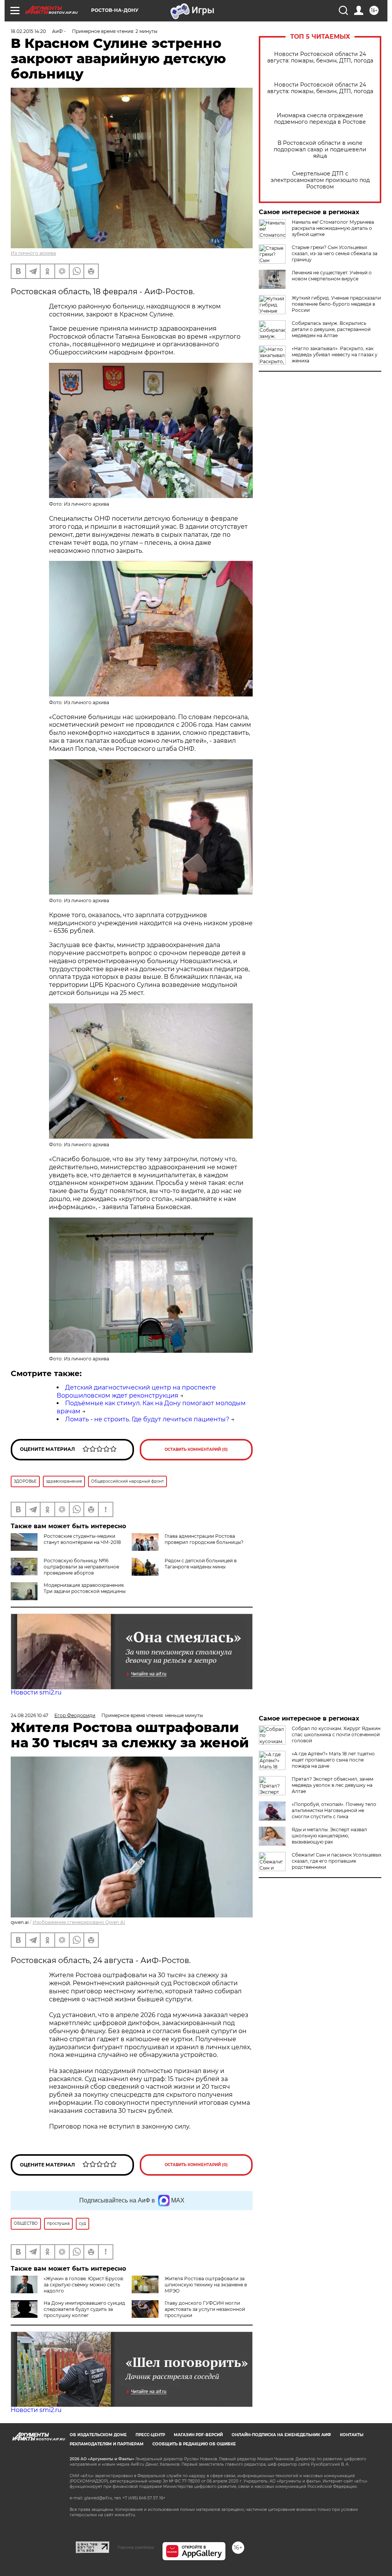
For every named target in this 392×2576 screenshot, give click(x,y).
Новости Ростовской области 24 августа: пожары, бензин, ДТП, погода (320, 57)
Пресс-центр (150, 2435)
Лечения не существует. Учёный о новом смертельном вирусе (332, 276)
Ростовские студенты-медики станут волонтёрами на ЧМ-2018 (82, 1539)
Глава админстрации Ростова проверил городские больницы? (204, 1539)
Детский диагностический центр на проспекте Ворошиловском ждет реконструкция (136, 1391)
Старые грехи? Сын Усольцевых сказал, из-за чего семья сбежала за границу (335, 253)
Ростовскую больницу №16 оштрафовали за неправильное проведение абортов (81, 1567)
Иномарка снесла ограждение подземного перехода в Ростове (320, 119)
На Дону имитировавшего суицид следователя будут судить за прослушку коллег (84, 2309)
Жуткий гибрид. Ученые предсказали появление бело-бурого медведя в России (336, 304)
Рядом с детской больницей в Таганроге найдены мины (201, 1564)
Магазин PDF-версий (198, 2435)
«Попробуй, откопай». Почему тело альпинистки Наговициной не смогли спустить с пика (334, 1810)
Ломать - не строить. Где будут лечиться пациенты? (147, 1419)
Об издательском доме (98, 2435)
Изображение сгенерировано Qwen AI (79, 1922)
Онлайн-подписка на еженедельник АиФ (281, 2435)
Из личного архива (33, 253)
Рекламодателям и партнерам (107, 2444)
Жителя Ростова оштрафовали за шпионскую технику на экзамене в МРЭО (206, 2285)
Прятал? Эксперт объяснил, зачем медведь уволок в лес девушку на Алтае (332, 1785)
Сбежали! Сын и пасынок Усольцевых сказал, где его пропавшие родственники (336, 1861)
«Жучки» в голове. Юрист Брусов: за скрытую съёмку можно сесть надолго (84, 2285)
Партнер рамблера (136, 2547)
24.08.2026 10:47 (29, 1715)
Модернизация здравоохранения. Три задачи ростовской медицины (85, 1588)
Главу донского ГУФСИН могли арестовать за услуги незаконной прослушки (205, 2309)
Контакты (352, 2435)
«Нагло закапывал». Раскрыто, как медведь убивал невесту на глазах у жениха (335, 355)
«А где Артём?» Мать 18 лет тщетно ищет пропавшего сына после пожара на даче (333, 1760)
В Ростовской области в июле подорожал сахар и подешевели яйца (320, 150)
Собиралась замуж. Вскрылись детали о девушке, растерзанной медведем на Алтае (331, 329)
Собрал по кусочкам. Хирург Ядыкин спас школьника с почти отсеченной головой (336, 1735)
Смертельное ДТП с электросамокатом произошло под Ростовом (320, 180)
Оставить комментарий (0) (196, 1449)
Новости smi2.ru (36, 1692)
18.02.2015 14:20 (28, 31)
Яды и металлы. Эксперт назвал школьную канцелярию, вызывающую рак (329, 1836)
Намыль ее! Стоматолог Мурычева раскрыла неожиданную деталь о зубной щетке (333, 228)
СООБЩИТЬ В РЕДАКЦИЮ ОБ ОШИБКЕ (194, 2444)
